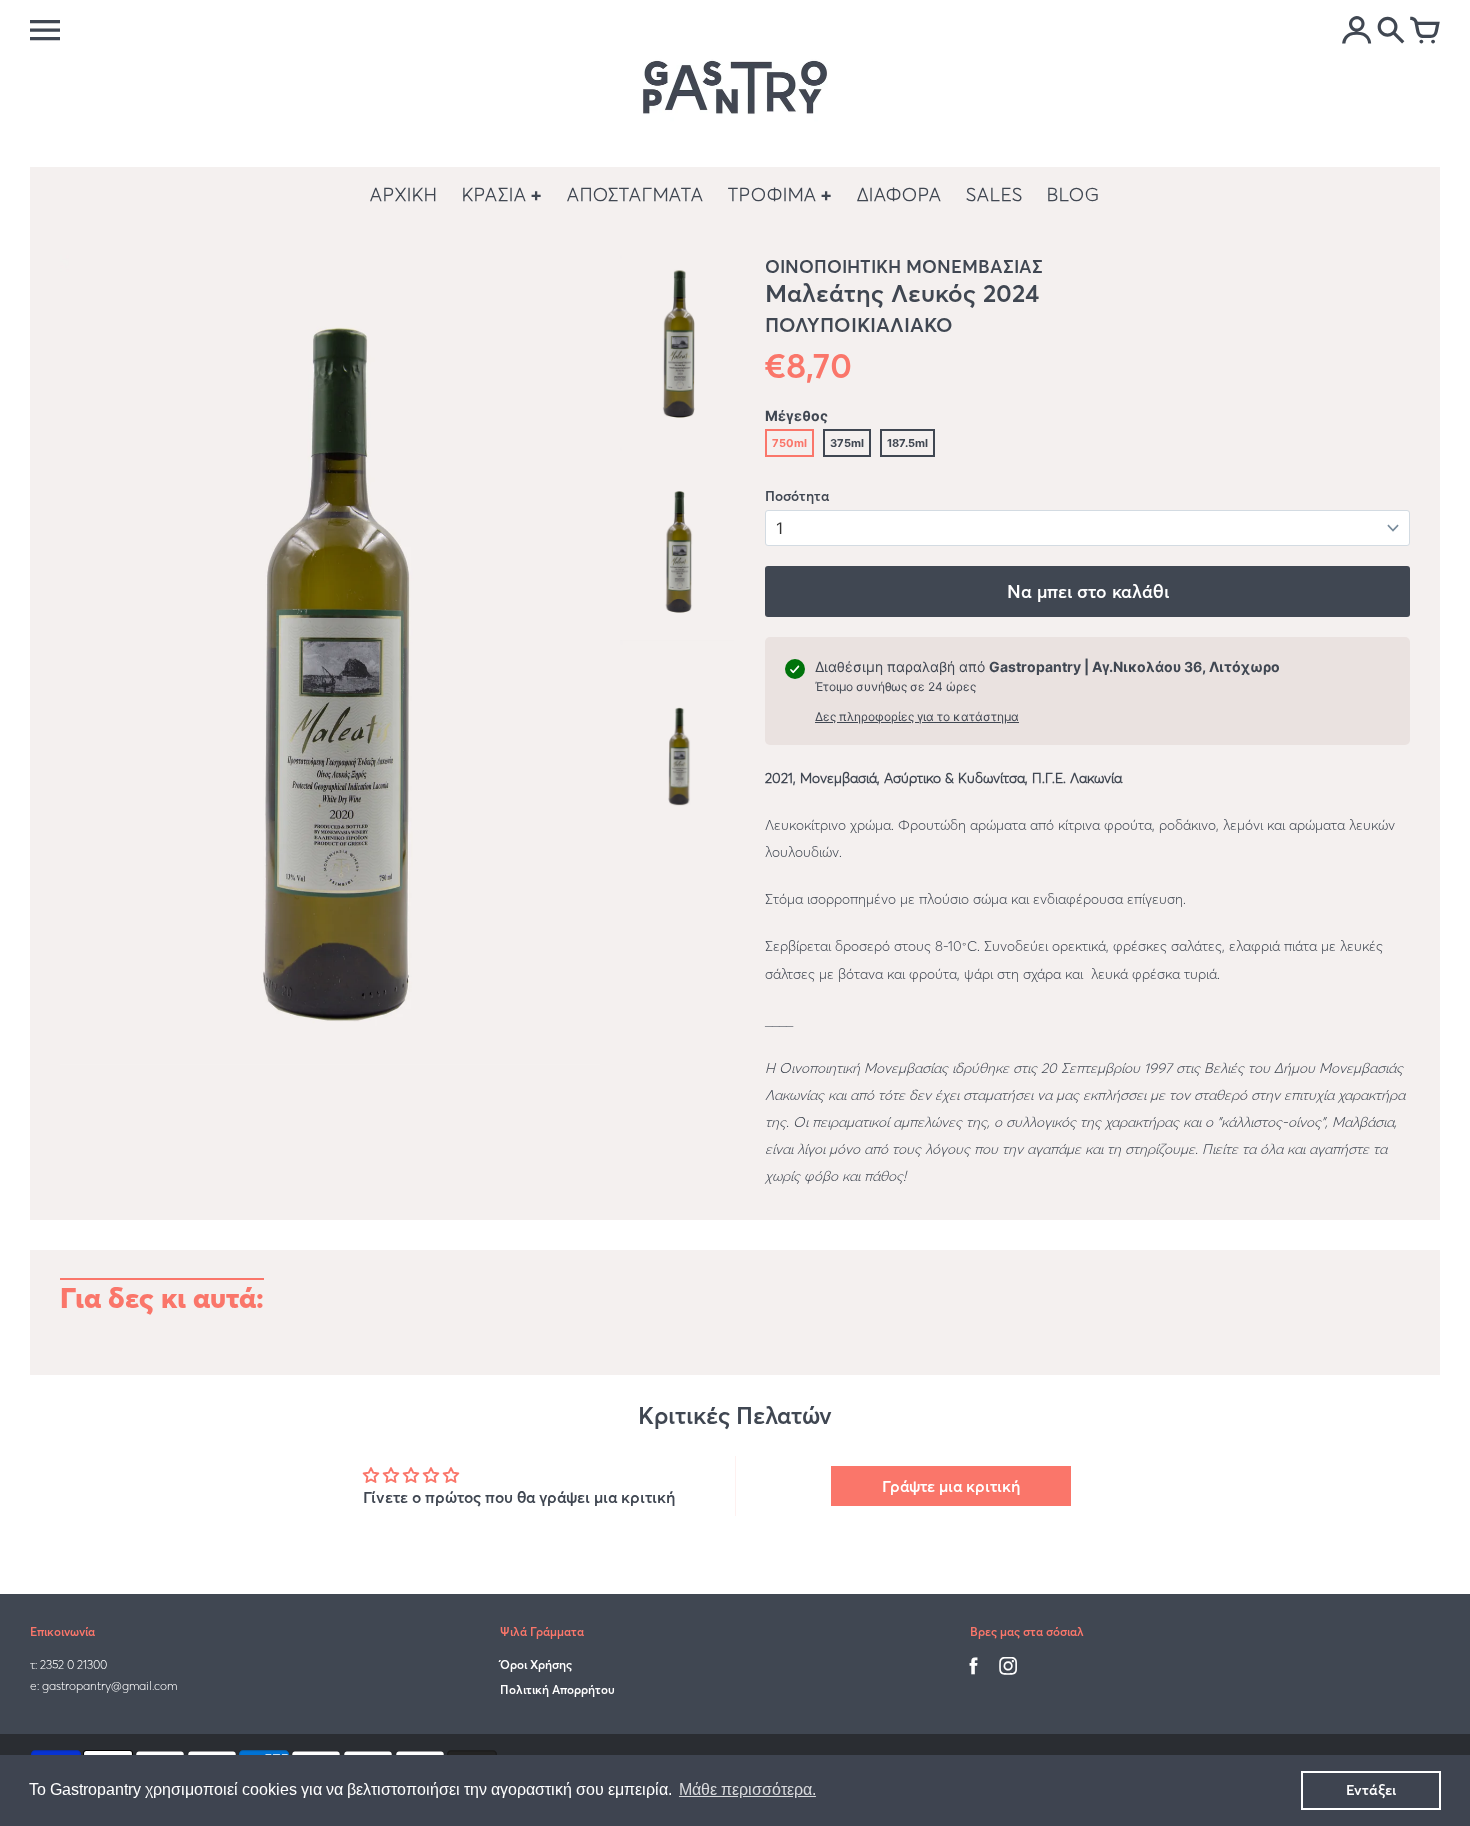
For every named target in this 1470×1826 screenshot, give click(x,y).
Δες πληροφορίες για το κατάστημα (917, 716)
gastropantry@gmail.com (109, 1685)
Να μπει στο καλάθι (1088, 591)
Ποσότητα (797, 496)
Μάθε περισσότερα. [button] (747, 1789)
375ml (847, 443)
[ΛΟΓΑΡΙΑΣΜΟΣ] (1357, 32)
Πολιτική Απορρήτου (557, 1689)
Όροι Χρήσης (536, 1664)
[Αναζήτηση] (1391, 32)
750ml (789, 443)
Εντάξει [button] (1371, 1790)
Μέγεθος (796, 415)
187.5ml (907, 443)
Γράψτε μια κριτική (951, 1486)
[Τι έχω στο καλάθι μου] (1425, 32)
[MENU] (45, 30)
